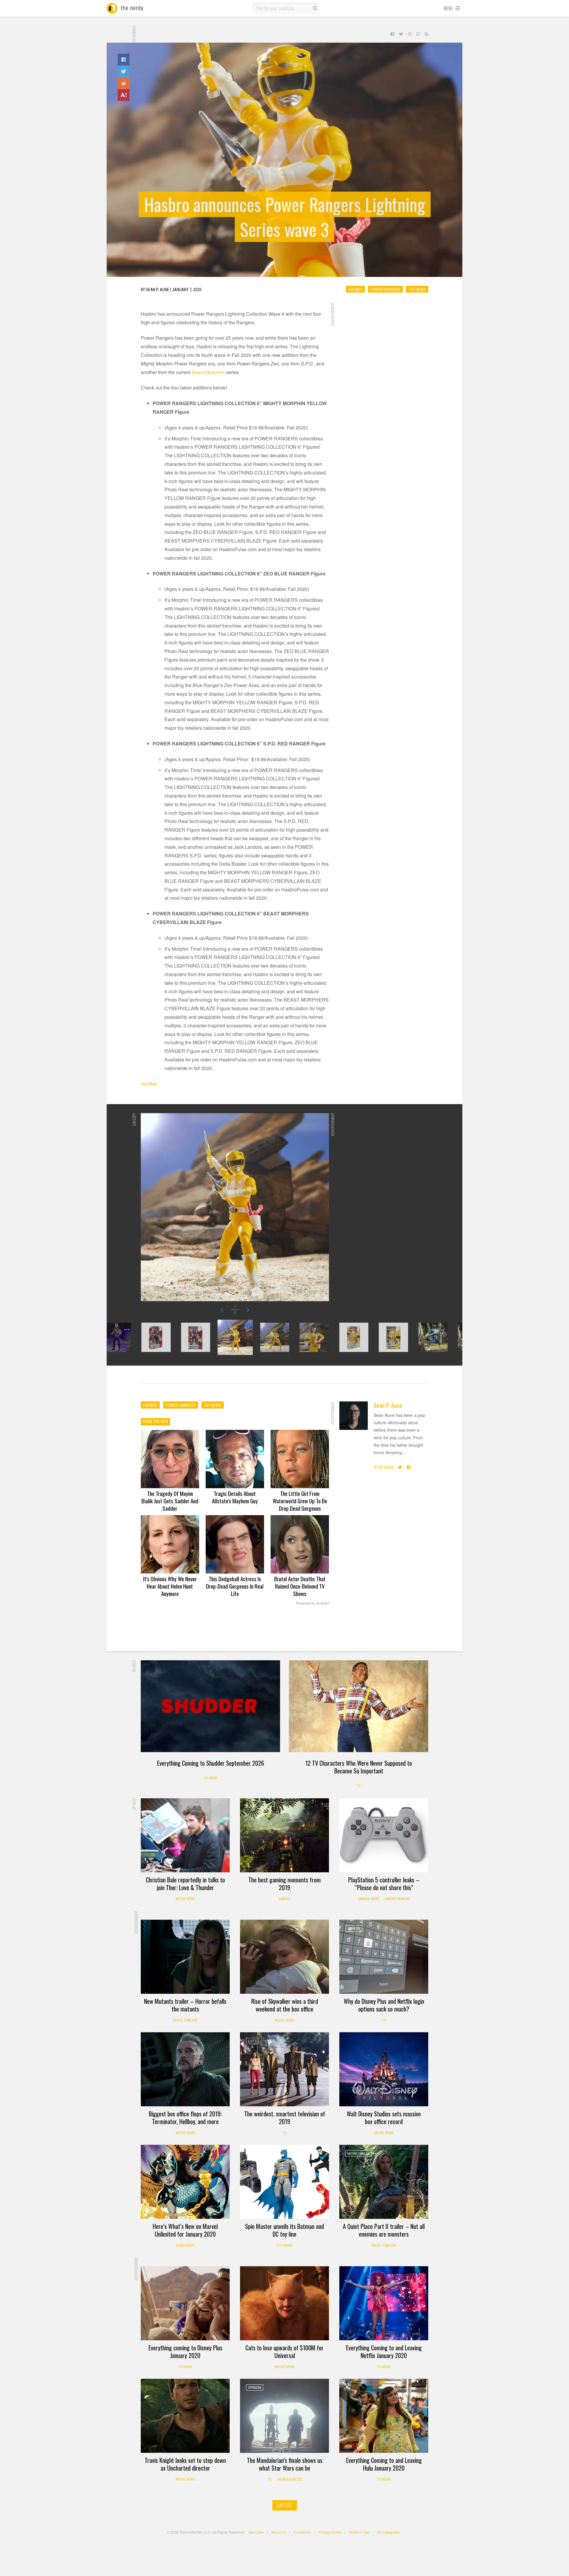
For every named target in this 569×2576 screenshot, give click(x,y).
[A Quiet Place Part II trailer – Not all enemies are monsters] (384, 2182)
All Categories (388, 2532)
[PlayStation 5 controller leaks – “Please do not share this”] (384, 1835)
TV (359, 1786)
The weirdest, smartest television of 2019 (285, 2118)
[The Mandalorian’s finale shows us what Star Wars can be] (284, 2416)
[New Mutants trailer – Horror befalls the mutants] (185, 1957)
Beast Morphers (208, 372)
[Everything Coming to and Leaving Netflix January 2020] (384, 2303)
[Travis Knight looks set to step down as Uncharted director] (185, 2416)
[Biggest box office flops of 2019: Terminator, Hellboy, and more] (185, 2069)
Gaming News (369, 1899)
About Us (279, 2532)
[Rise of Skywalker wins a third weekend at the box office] (284, 1957)
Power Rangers (385, 289)
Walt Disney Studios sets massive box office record (384, 2118)
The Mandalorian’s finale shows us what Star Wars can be (285, 2464)
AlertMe (149, 1084)
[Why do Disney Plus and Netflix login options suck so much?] (384, 1957)
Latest (285, 2505)
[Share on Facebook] (124, 60)
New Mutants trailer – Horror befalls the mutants (185, 2005)
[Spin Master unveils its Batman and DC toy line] (284, 2182)
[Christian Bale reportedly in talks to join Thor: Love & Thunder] (185, 1835)
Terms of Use (359, 2532)
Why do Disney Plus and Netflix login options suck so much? (384, 2005)
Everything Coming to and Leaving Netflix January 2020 (384, 2352)
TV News (210, 1778)
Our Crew (256, 2532)
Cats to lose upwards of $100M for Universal (284, 2352)
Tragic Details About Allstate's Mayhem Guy (235, 1497)
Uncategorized (289, 2479)
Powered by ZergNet (312, 1603)
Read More (384, 1467)
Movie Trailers (185, 2020)
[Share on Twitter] (124, 71)
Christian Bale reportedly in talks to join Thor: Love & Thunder (185, 1884)
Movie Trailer (359, 2154)
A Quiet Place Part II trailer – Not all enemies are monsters (384, 2230)
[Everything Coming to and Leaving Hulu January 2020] (384, 2416)
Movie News (185, 1899)
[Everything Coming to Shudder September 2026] (210, 1706)
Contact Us (302, 2532)
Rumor (353, 1807)
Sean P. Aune (388, 1405)
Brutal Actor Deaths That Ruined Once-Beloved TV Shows (300, 1586)
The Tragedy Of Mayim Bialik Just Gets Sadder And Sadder (170, 1501)
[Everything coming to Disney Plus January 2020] (185, 2303)
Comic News (185, 2245)
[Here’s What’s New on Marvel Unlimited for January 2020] (185, 2182)
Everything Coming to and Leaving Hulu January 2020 (384, 2464)
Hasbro (355, 289)
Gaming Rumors (397, 1899)
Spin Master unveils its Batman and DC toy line (284, 2230)
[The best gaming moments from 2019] (284, 1835)
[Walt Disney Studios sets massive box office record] (384, 2069)
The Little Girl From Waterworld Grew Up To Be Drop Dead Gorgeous (300, 1501)
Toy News (417, 289)
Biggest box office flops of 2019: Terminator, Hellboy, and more (185, 2118)
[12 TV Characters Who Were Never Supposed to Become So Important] (359, 1706)
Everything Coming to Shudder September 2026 (211, 1763)
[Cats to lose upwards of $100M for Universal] (284, 2303)
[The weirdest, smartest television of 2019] (284, 2069)
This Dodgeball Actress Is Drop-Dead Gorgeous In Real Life (235, 1586)
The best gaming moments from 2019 (284, 1884)
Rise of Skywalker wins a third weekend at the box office (285, 2005)
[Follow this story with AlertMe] (124, 95)
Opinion (354, 1929)
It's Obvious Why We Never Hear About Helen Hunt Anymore (170, 1586)
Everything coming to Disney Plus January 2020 (185, 2352)
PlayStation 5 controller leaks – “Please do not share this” (384, 1884)
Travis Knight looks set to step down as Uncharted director (185, 2464)
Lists (252, 2041)
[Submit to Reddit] (124, 83)
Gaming (284, 1899)
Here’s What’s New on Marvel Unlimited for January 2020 (185, 2230)
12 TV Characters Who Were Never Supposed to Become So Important (359, 1767)
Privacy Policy (330, 2532)
